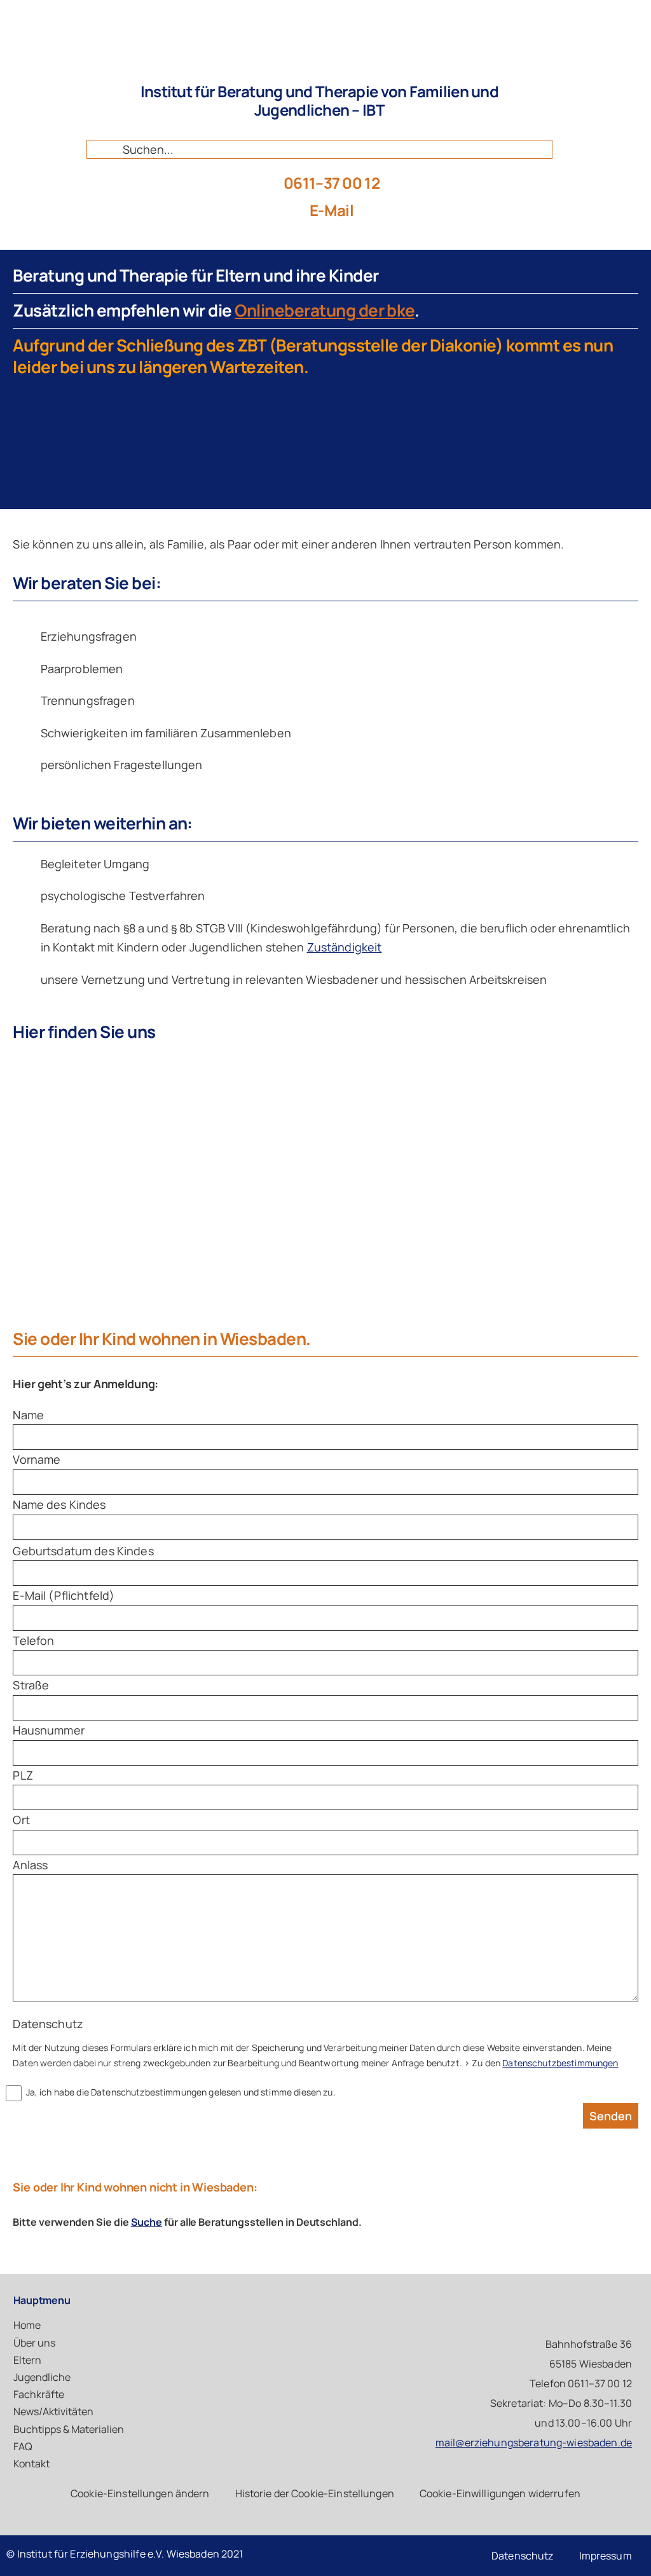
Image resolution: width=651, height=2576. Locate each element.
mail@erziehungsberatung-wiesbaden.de (534, 2443)
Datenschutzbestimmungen (560, 2063)
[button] (140, 2494)
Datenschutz (48, 2024)
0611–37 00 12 (332, 183)
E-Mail (332, 210)
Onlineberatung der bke (325, 310)
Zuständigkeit (345, 947)
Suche (147, 2222)
